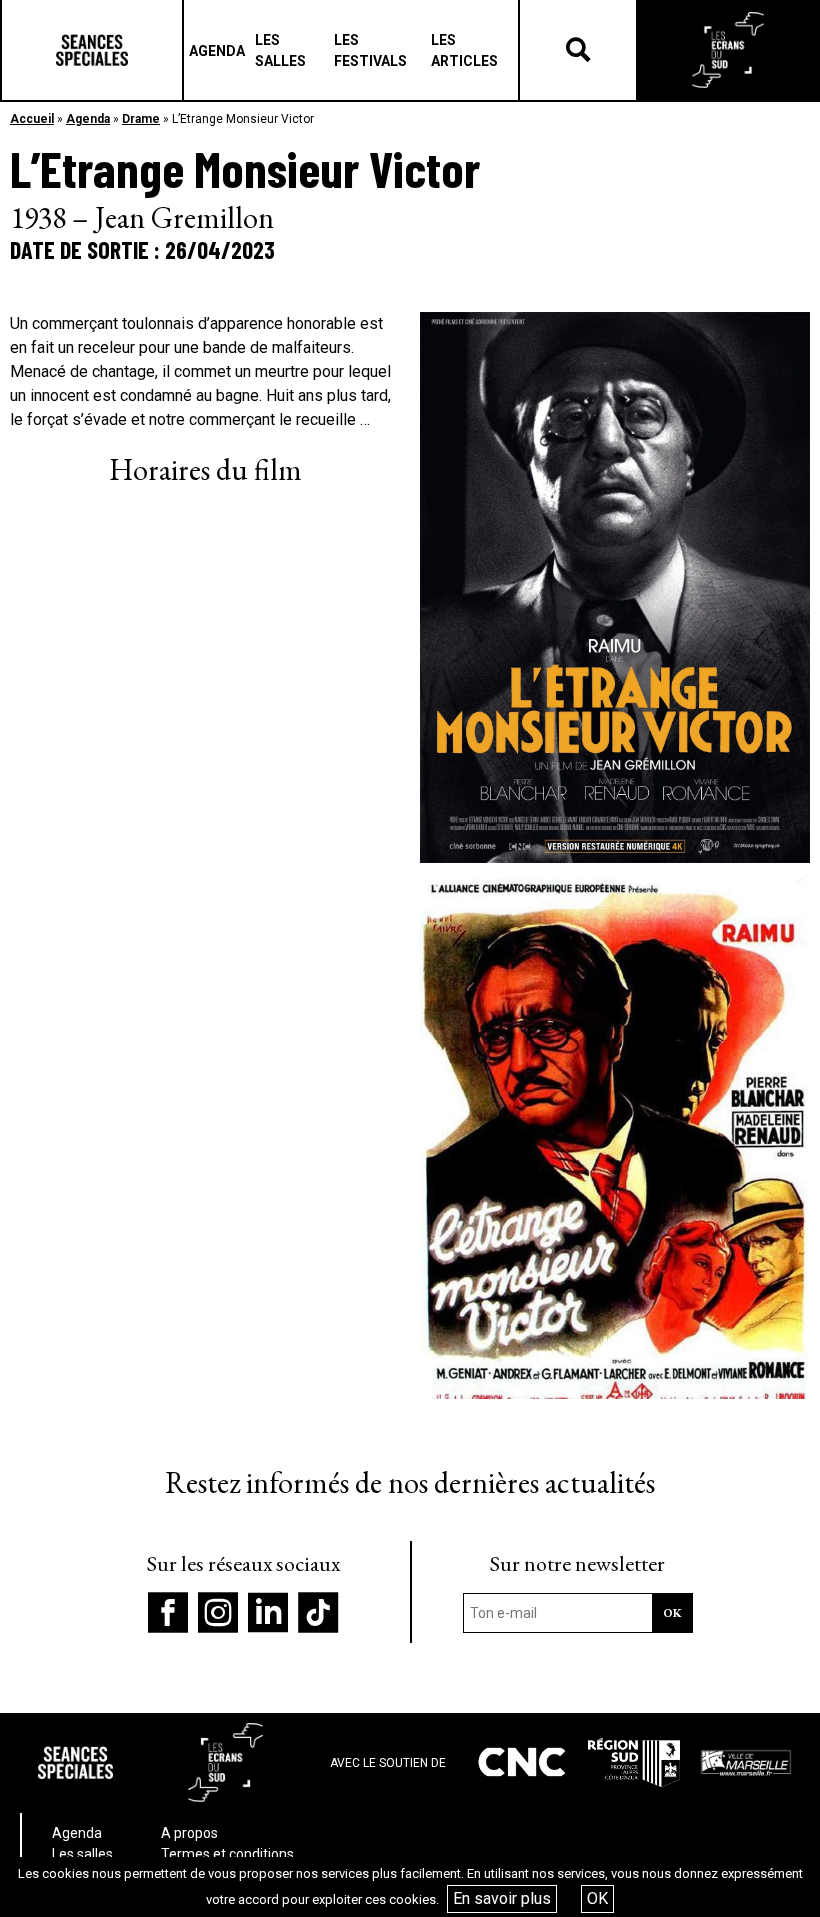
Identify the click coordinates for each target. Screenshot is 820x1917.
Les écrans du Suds (728, 50)
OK (597, 1898)
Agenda (88, 119)
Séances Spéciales (92, 50)
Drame (141, 119)
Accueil (32, 119)
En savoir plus (502, 1898)
